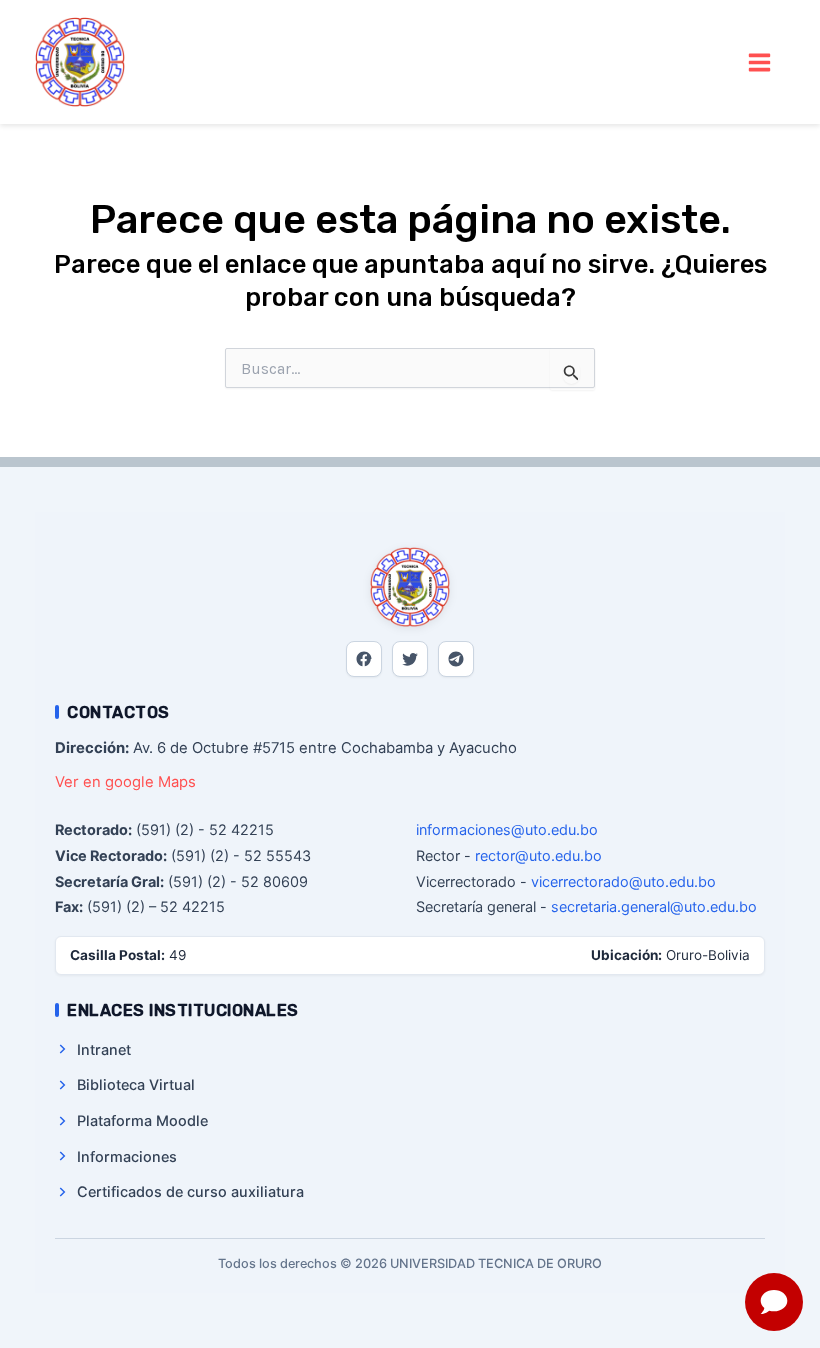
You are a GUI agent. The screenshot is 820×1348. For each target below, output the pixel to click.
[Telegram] (456, 659)
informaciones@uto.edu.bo (507, 829)
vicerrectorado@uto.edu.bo (623, 881)
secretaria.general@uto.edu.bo (654, 906)
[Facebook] (364, 659)
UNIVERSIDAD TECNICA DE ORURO (286, 61)
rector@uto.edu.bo (538, 855)
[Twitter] (410, 659)
